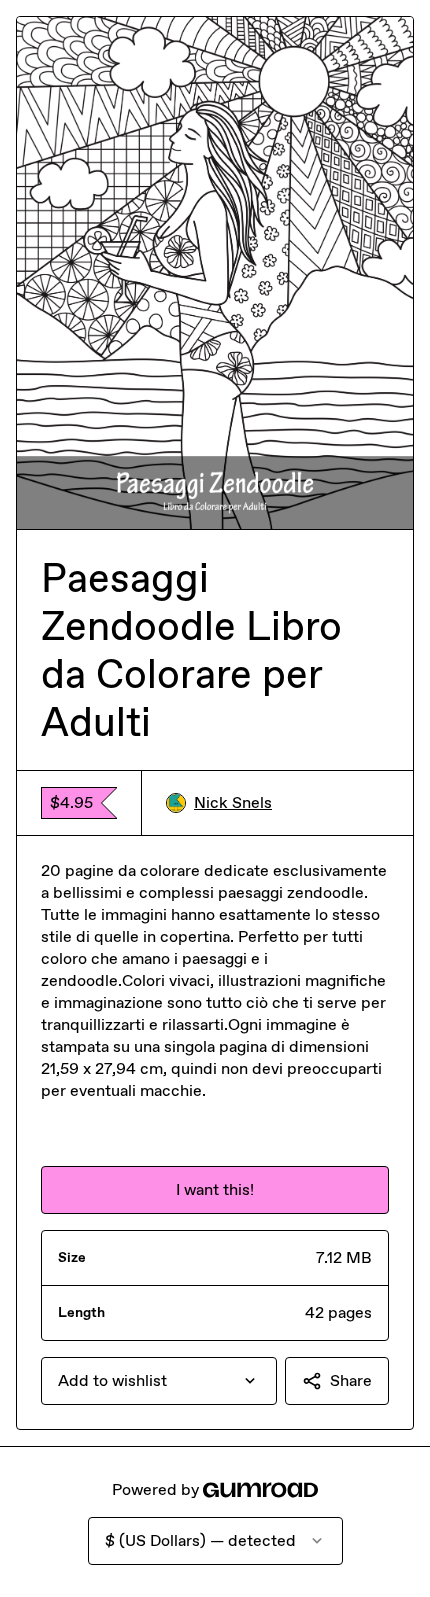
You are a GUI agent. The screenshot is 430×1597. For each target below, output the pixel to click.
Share (351, 1380)
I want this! (215, 1189)
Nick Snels (233, 802)
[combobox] (159, 1381)
